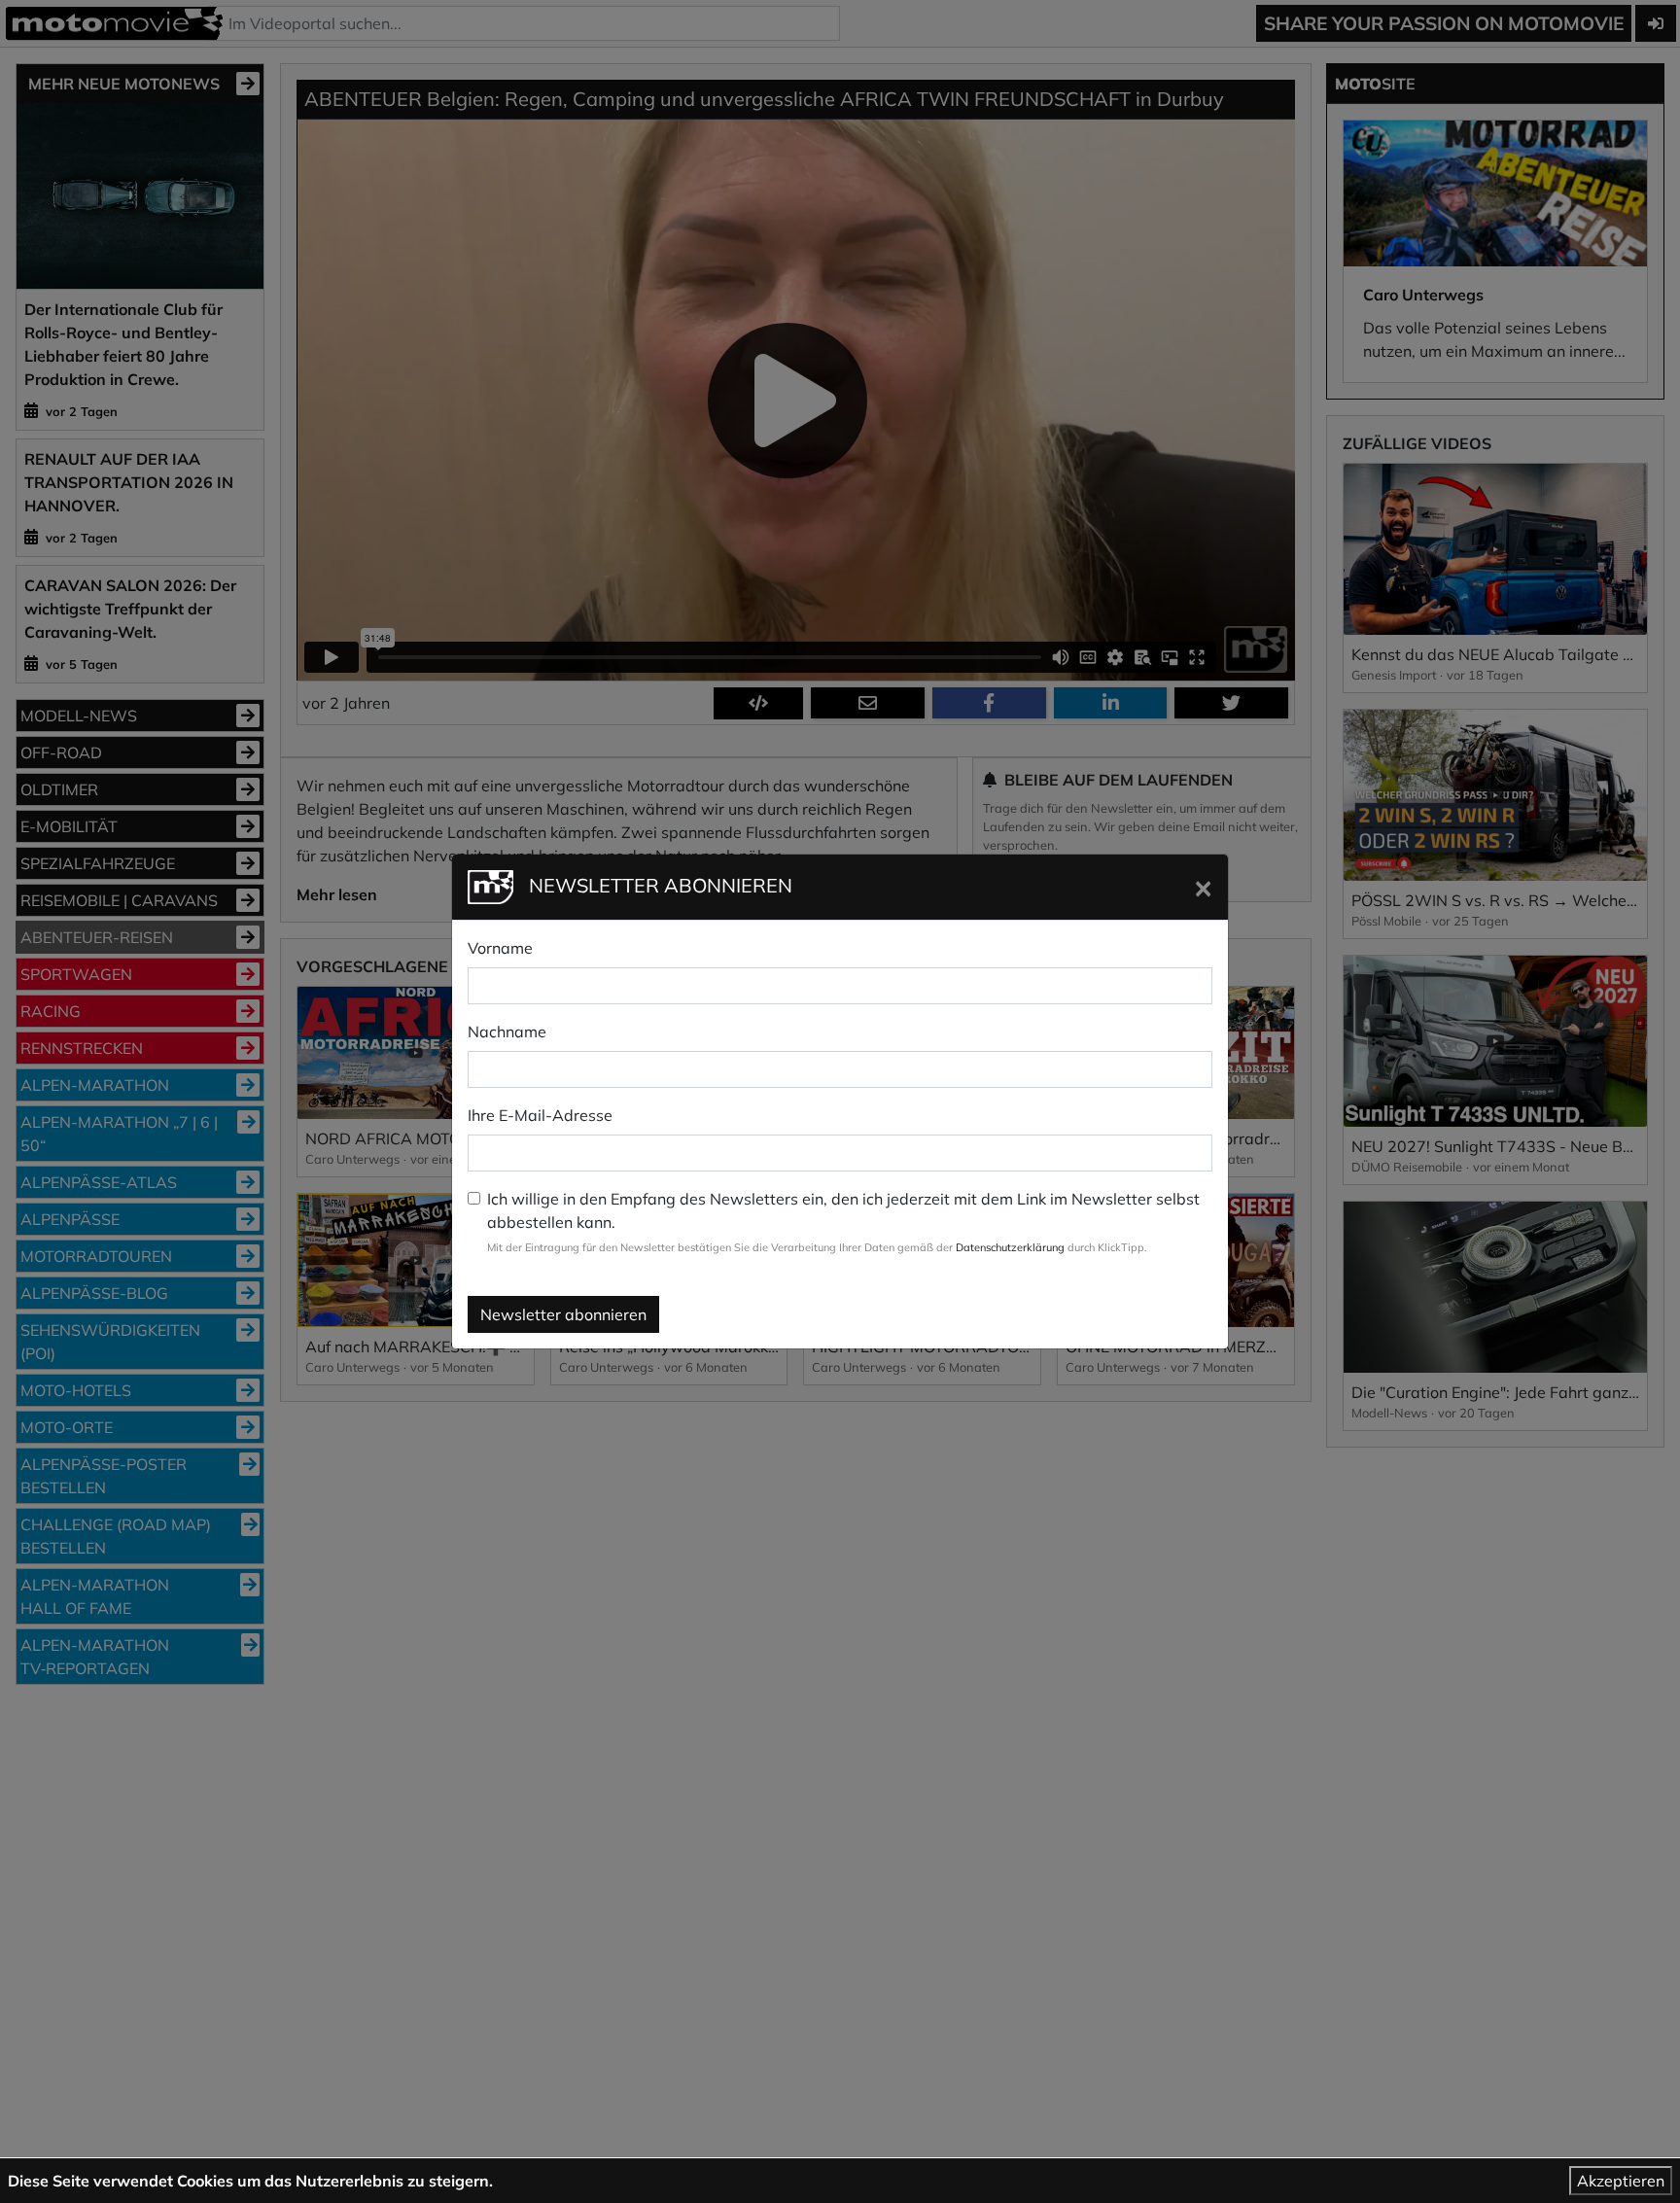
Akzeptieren (1621, 2181)
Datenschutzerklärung (1010, 1247)
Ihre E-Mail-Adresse (540, 1115)
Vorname (500, 948)
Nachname (507, 1032)
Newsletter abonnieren (563, 1314)
